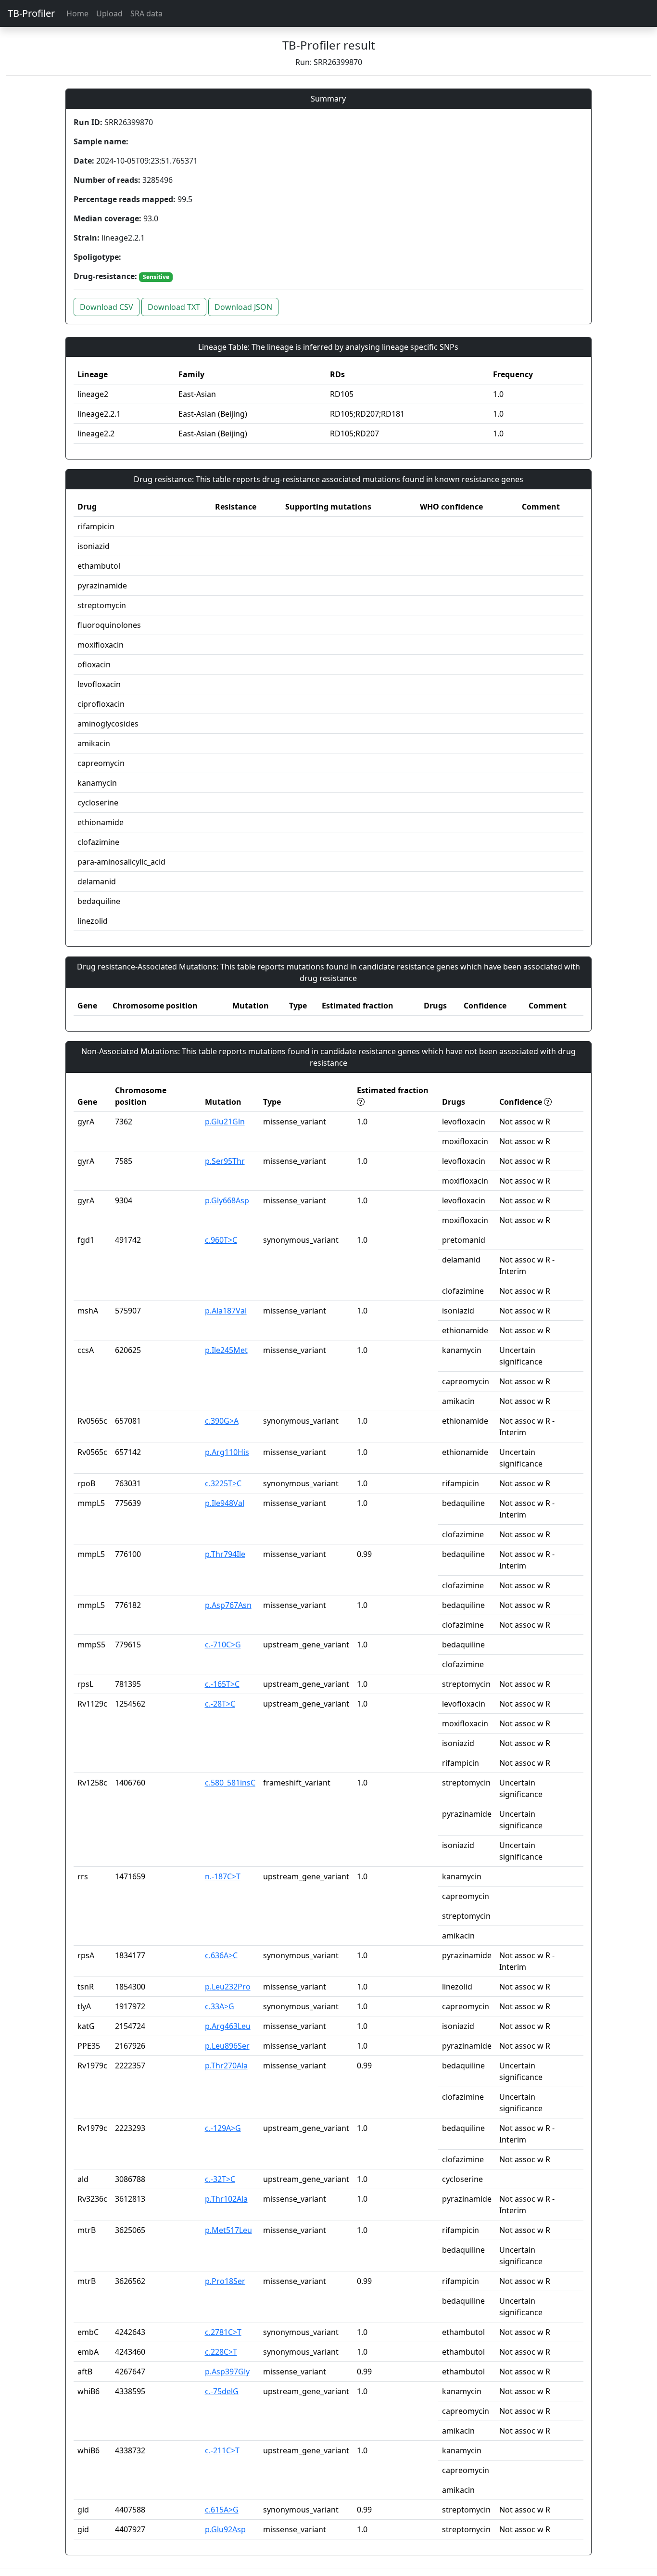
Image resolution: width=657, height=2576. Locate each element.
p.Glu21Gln (225, 1122)
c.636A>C (221, 1955)
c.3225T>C (223, 1483)
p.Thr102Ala (226, 2199)
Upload (109, 13)
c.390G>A (222, 1421)
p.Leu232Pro (228, 1987)
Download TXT (174, 307)
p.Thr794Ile (225, 1554)
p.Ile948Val (225, 1503)
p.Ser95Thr (225, 1161)
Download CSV (107, 307)
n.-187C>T (223, 1876)
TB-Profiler (31, 13)
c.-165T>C (222, 1684)
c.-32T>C (220, 2179)
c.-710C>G (223, 1645)
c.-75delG (222, 2391)
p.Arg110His (227, 1452)
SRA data (146, 13)
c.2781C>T (223, 2332)
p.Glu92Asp (225, 2529)
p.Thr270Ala (226, 2066)
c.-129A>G (223, 2128)
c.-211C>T (222, 2450)
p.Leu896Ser (227, 2046)
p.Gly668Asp (227, 1200)
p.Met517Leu (228, 2230)
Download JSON (243, 307)
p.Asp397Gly (227, 2372)
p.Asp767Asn (228, 1605)
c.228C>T (221, 2352)
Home (77, 13)
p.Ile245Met (226, 1350)
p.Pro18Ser (225, 2281)
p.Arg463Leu (228, 2026)
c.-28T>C (220, 1704)
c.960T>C (221, 1240)
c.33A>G (220, 2006)
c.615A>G (222, 2510)
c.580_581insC (230, 1783)
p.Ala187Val (226, 1311)
